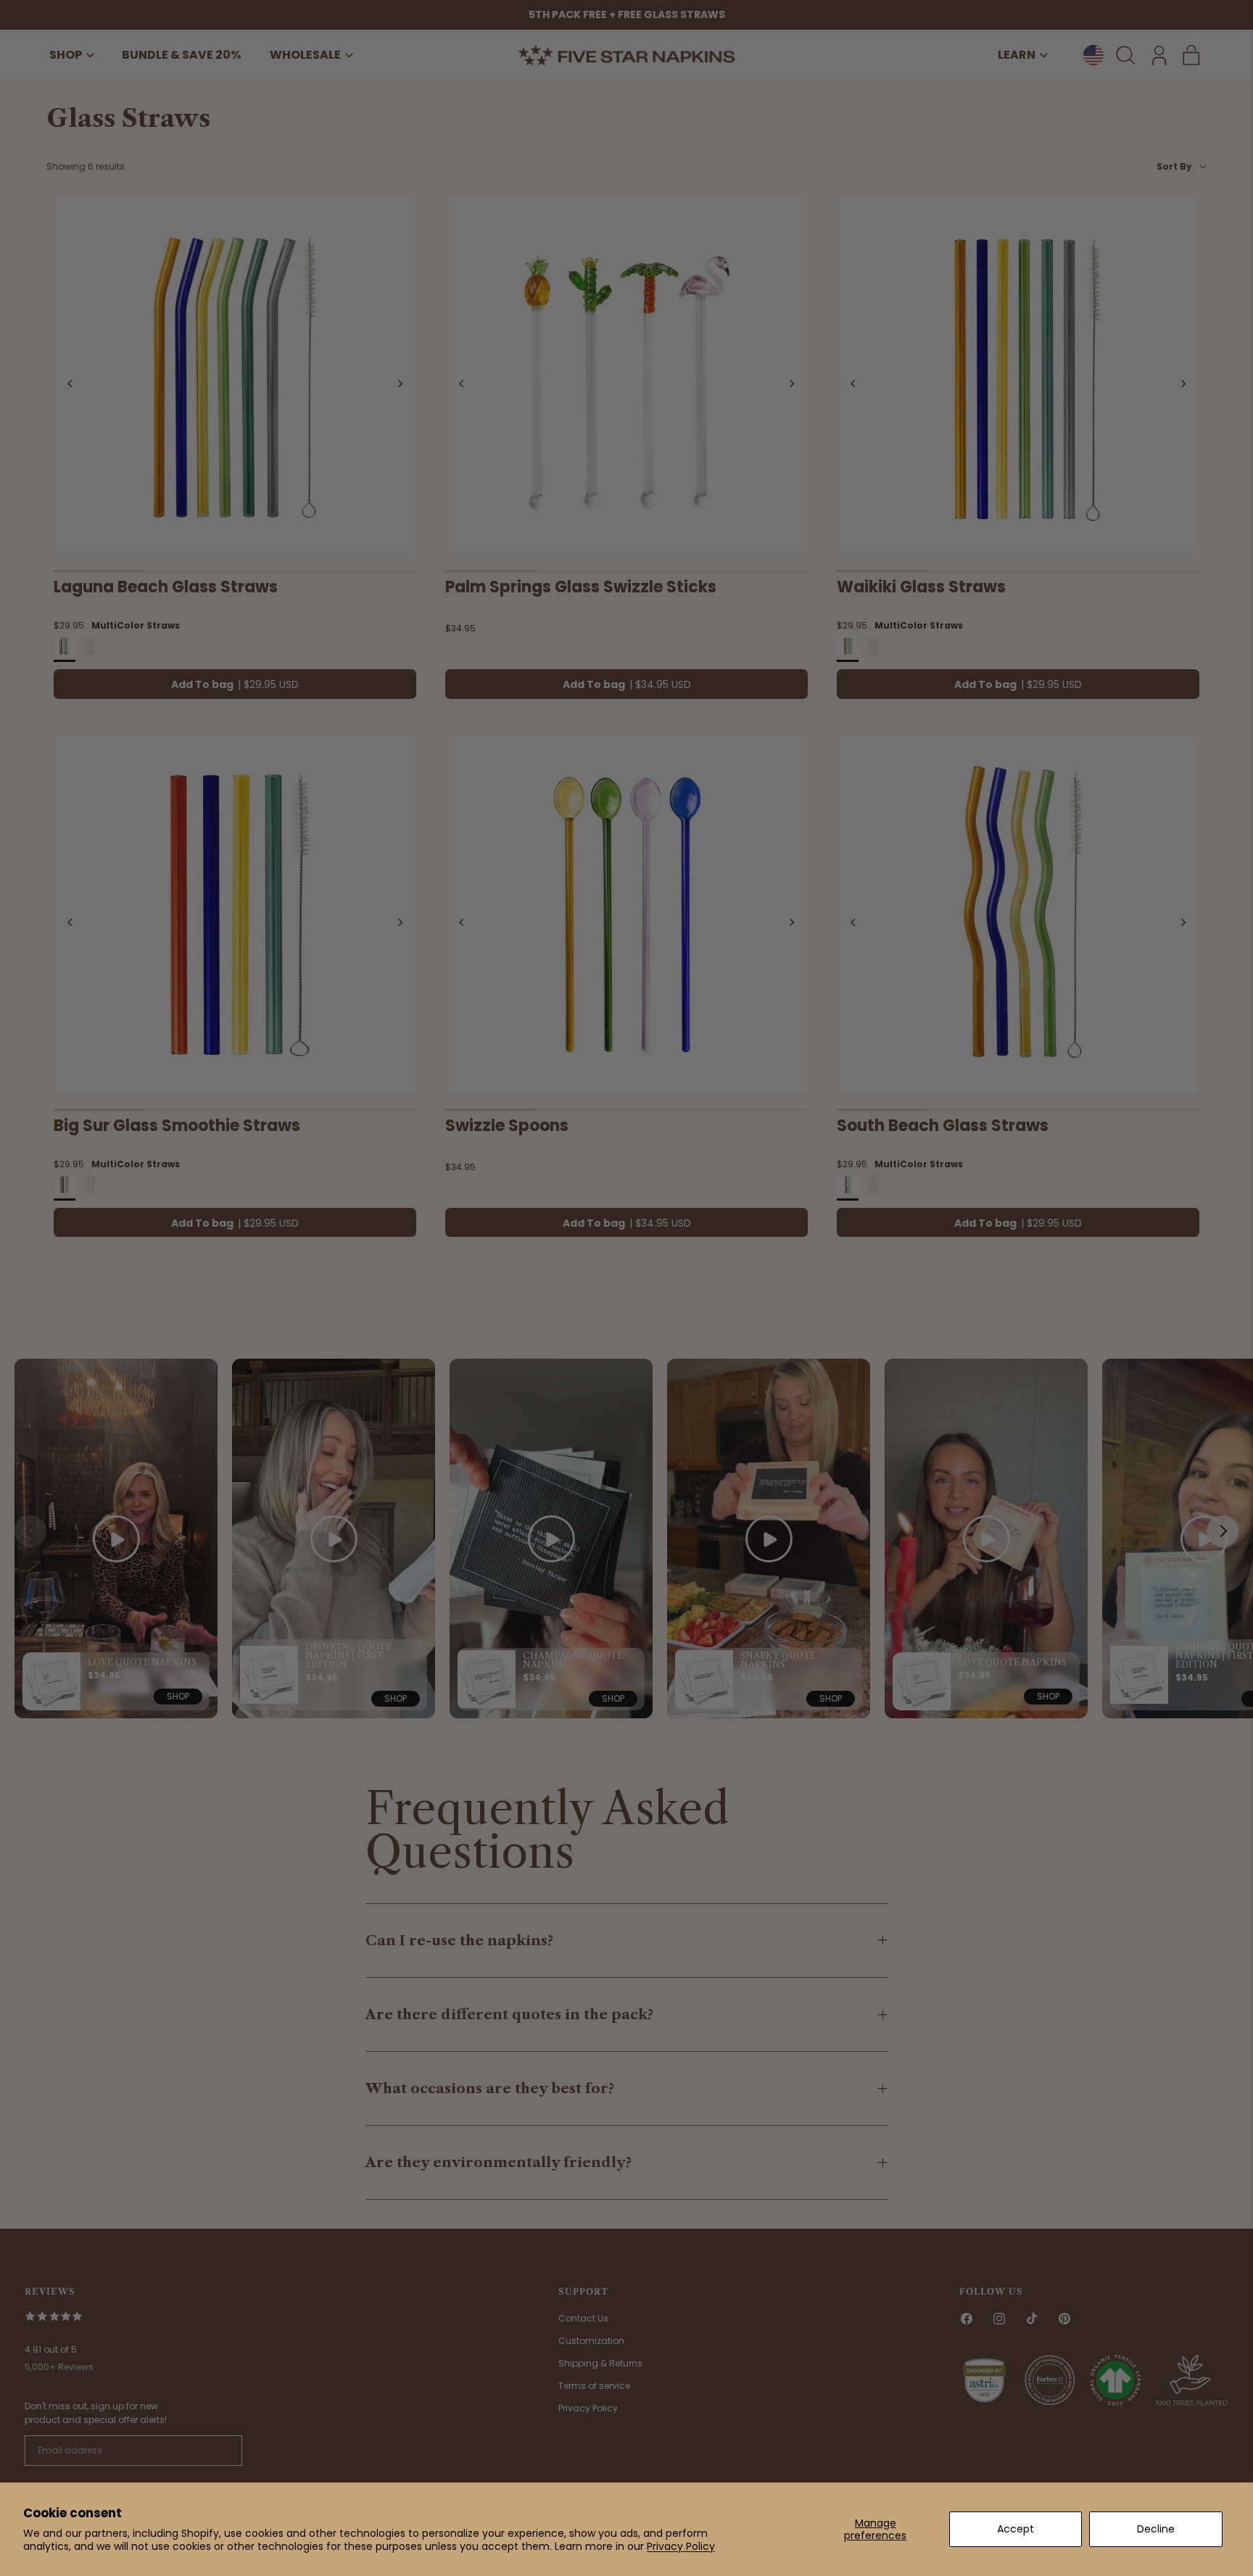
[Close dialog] (882, 1124)
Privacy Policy (681, 2546)
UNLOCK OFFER (626, 1363)
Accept (1016, 2529)
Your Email (402, 1268)
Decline (1156, 2529)
